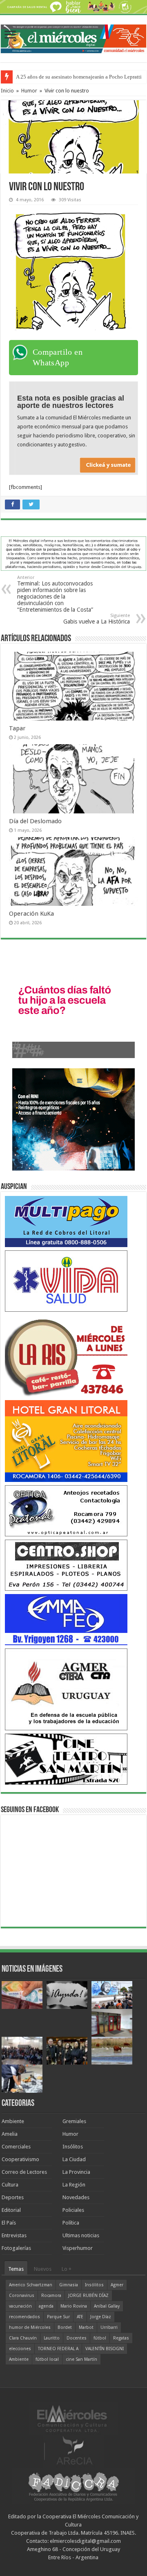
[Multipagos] (66, 1221)
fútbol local (47, 2359)
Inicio (7, 91)
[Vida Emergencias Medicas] (66, 1280)
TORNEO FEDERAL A (58, 2349)
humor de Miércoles (30, 2327)
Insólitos (73, 2147)
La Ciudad (74, 2159)
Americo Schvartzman (31, 2285)
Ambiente (13, 2121)
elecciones (20, 2349)
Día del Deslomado (35, 821)
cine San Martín (81, 2359)
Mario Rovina (74, 2306)
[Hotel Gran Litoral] (66, 1440)
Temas (16, 2269)
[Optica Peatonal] (66, 1510)
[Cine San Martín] (66, 1759)
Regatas (121, 2338)
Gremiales (74, 2121)
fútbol (100, 2338)
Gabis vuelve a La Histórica (97, 619)
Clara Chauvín (23, 2338)
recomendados (24, 2317)
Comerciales (16, 2147)
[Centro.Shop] (66, 1565)
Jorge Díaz (101, 2317)
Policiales (73, 2210)
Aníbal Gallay (107, 2306)
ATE (80, 2317)
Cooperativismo (20, 2159)
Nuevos (43, 2269)
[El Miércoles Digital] (73, 37)
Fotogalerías (16, 2248)
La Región (74, 2185)
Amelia (10, 2134)
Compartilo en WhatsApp (58, 357)
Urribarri (109, 2327)
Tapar (17, 728)
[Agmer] (66, 1689)
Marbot (86, 2327)
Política (71, 2223)
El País (9, 2223)
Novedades (76, 2197)
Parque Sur (58, 2317)
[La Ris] (66, 1355)
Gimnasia (69, 2285)
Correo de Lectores (24, 2172)
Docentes (77, 2338)
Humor (29, 91)
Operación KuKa (31, 914)
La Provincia (76, 2172)
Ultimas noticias (81, 2235)
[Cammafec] (66, 1619)
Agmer (117, 2285)
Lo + (67, 2269)
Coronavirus (22, 2296)
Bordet (65, 2327)
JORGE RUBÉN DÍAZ (88, 2296)
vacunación (20, 2306)
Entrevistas (14, 2235)
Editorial (11, 2210)
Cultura (10, 2185)
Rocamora (51, 2296)
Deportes (13, 2197)
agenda (46, 2306)
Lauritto (52, 2338)
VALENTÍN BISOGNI (105, 2349)
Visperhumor (78, 2248)
